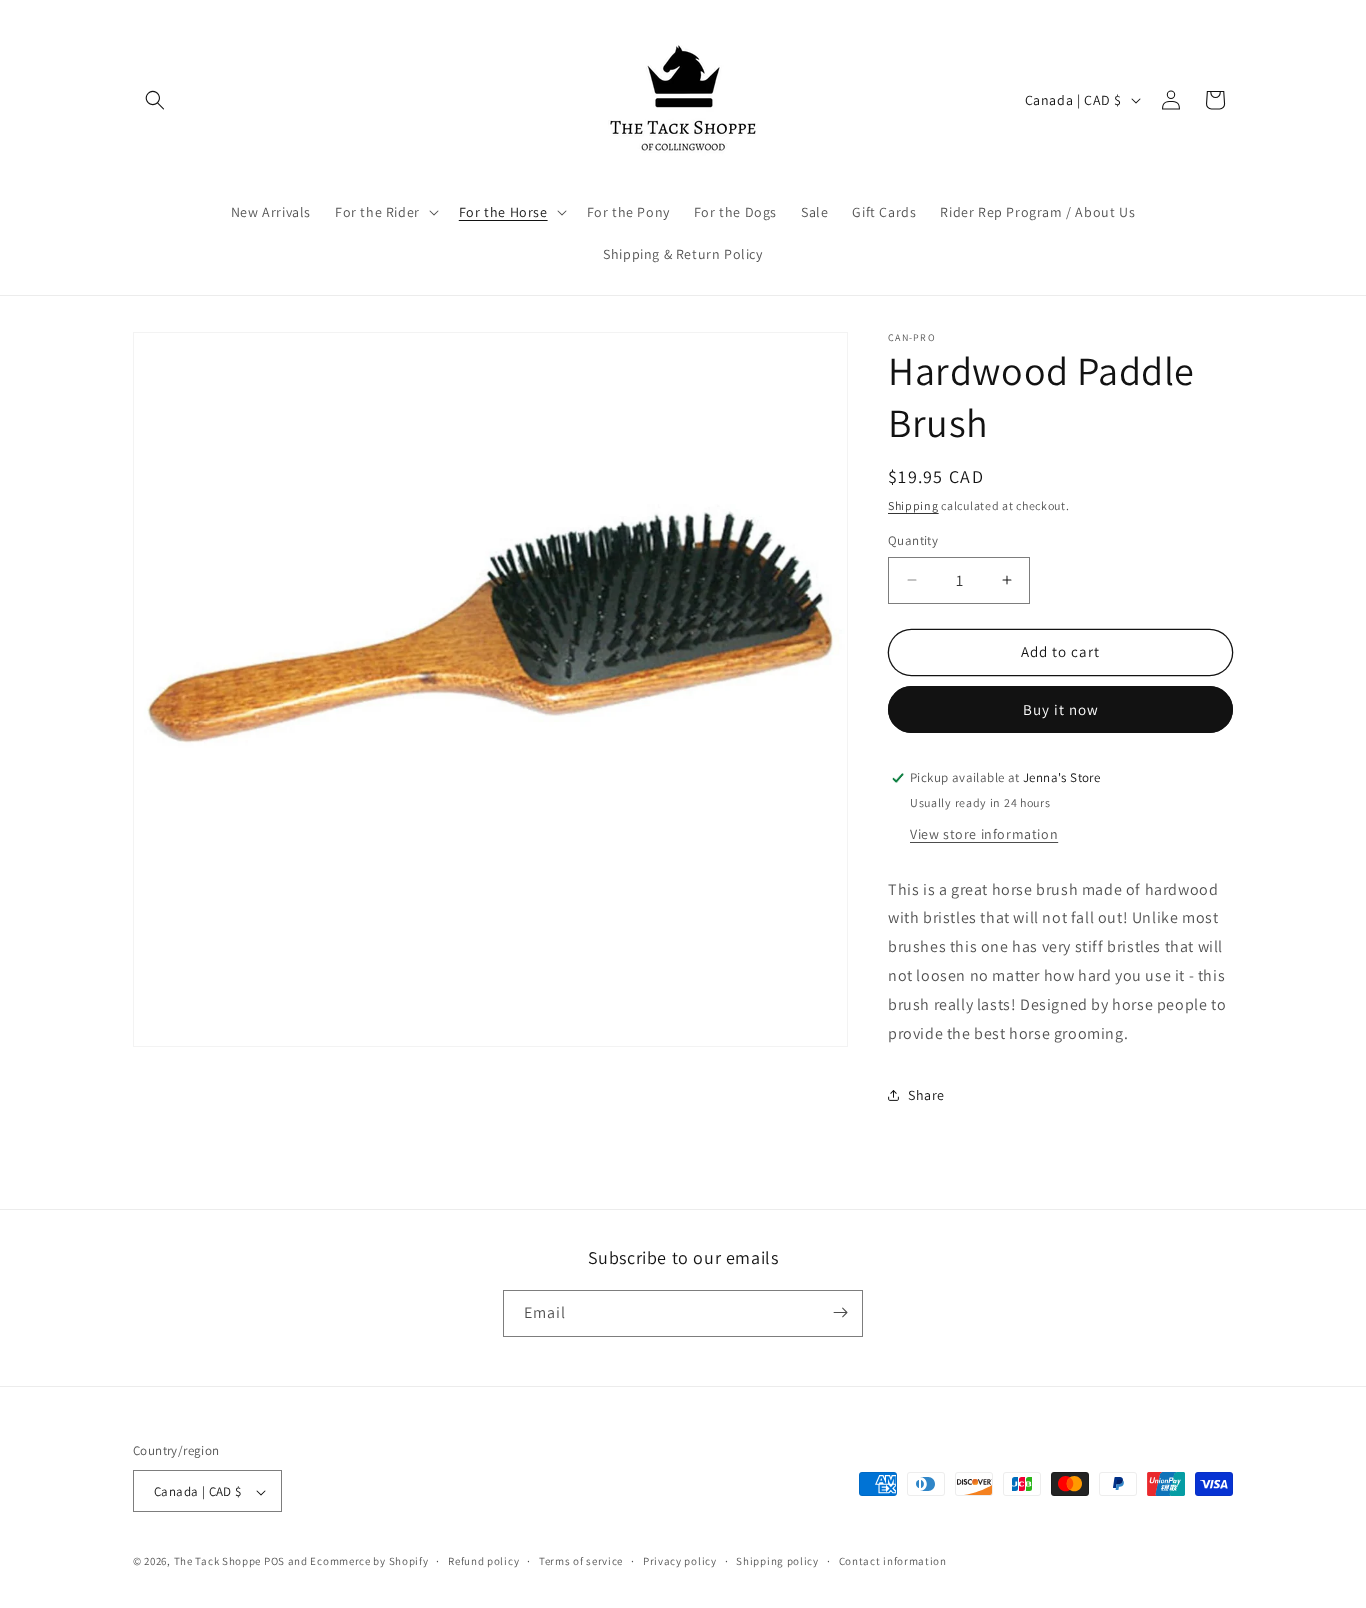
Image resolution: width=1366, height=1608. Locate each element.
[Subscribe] (840, 1312)
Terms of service (581, 1561)
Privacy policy (680, 1561)
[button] (155, 100)
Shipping (913, 505)
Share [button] (926, 1095)
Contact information (893, 1561)
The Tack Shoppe (218, 1562)
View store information (984, 834)
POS (274, 1562)
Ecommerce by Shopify (369, 1562)
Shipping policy (777, 1561)
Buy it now (1061, 709)
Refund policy (483, 1561)
